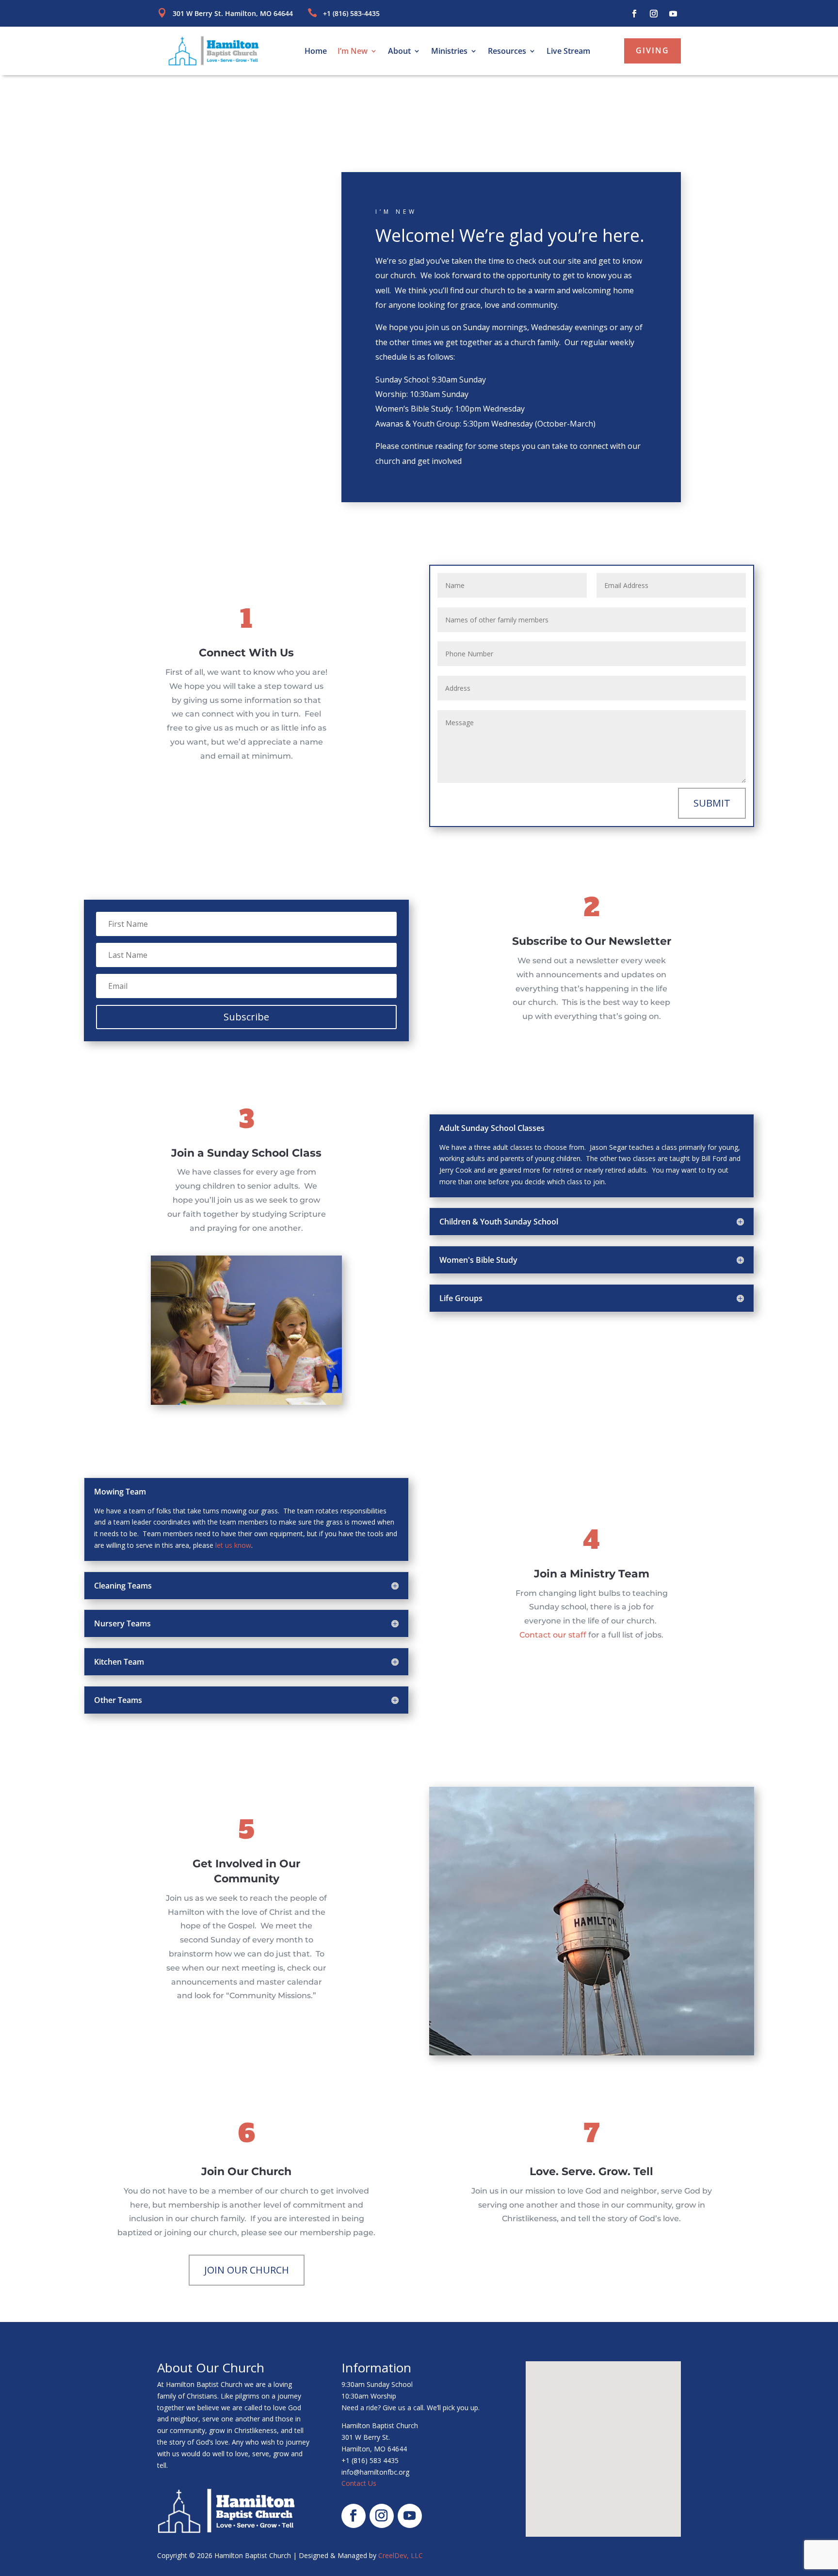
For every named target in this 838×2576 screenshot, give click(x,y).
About (399, 52)
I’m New (353, 52)
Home (316, 52)
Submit (712, 803)
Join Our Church (247, 2270)
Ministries (449, 52)
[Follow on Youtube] (673, 14)
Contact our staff (553, 1635)
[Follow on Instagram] (654, 14)
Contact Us (359, 2483)
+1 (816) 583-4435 (351, 13)
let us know (233, 1545)
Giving (653, 50)
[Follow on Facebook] (634, 14)
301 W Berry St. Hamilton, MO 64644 (233, 13)
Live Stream (568, 52)
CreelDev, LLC (401, 2555)
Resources (507, 52)
